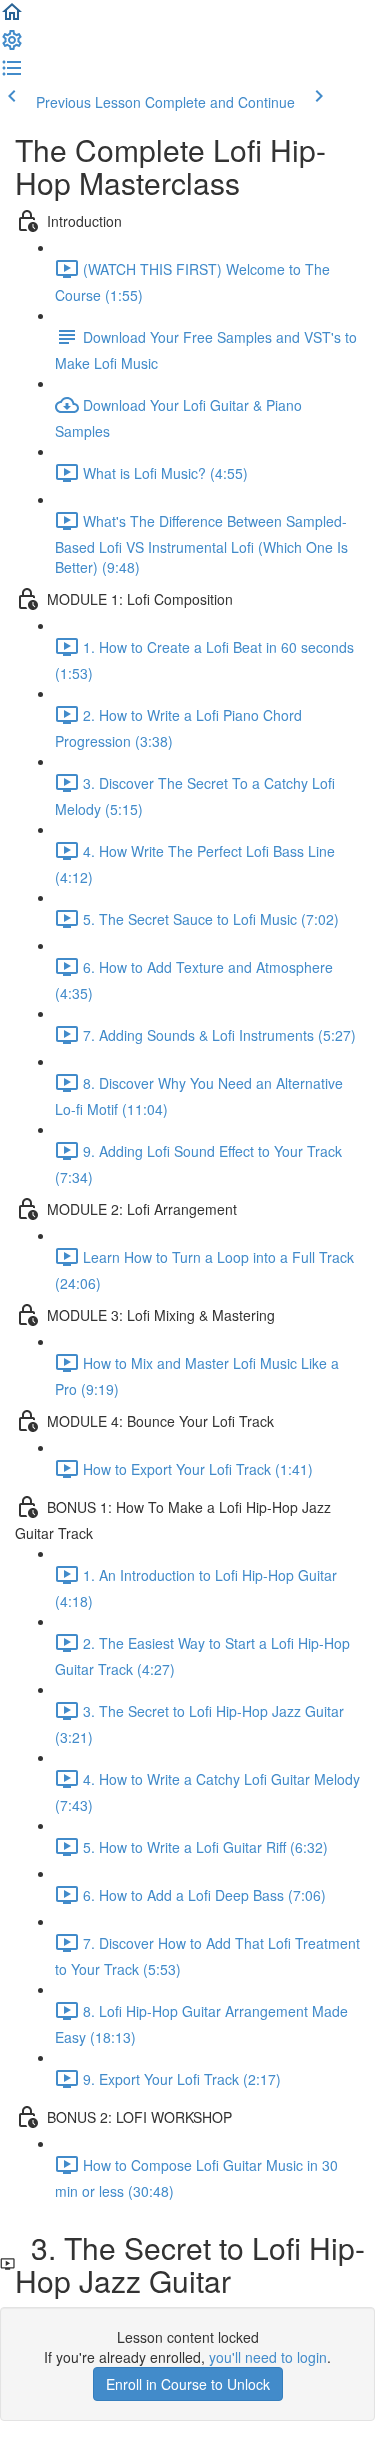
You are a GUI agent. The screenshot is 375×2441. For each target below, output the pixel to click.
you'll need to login (268, 2357)
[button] (12, 18)
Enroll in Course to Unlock (188, 2384)
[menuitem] (12, 46)
